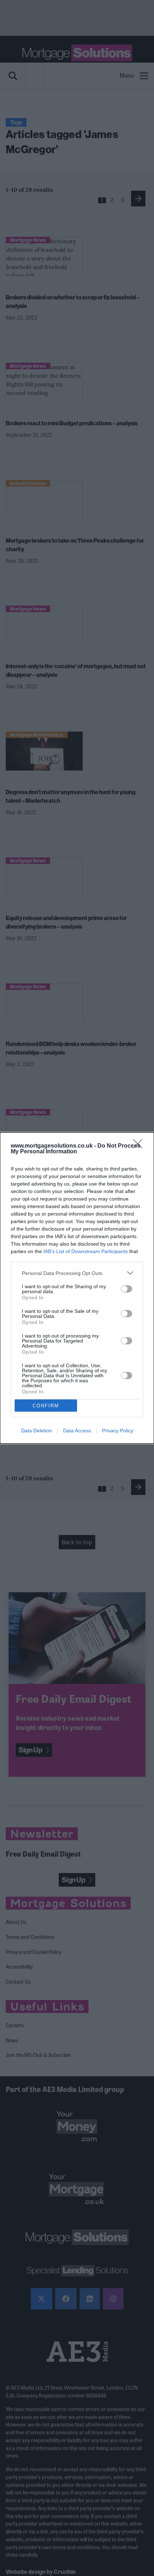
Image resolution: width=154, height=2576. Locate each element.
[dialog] (77, 1288)
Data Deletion (37, 1431)
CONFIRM (46, 1406)
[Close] (140, 1146)
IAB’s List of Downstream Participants (86, 1251)
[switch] (126, 1289)
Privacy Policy (118, 1431)
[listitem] (77, 1273)
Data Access (77, 1431)
